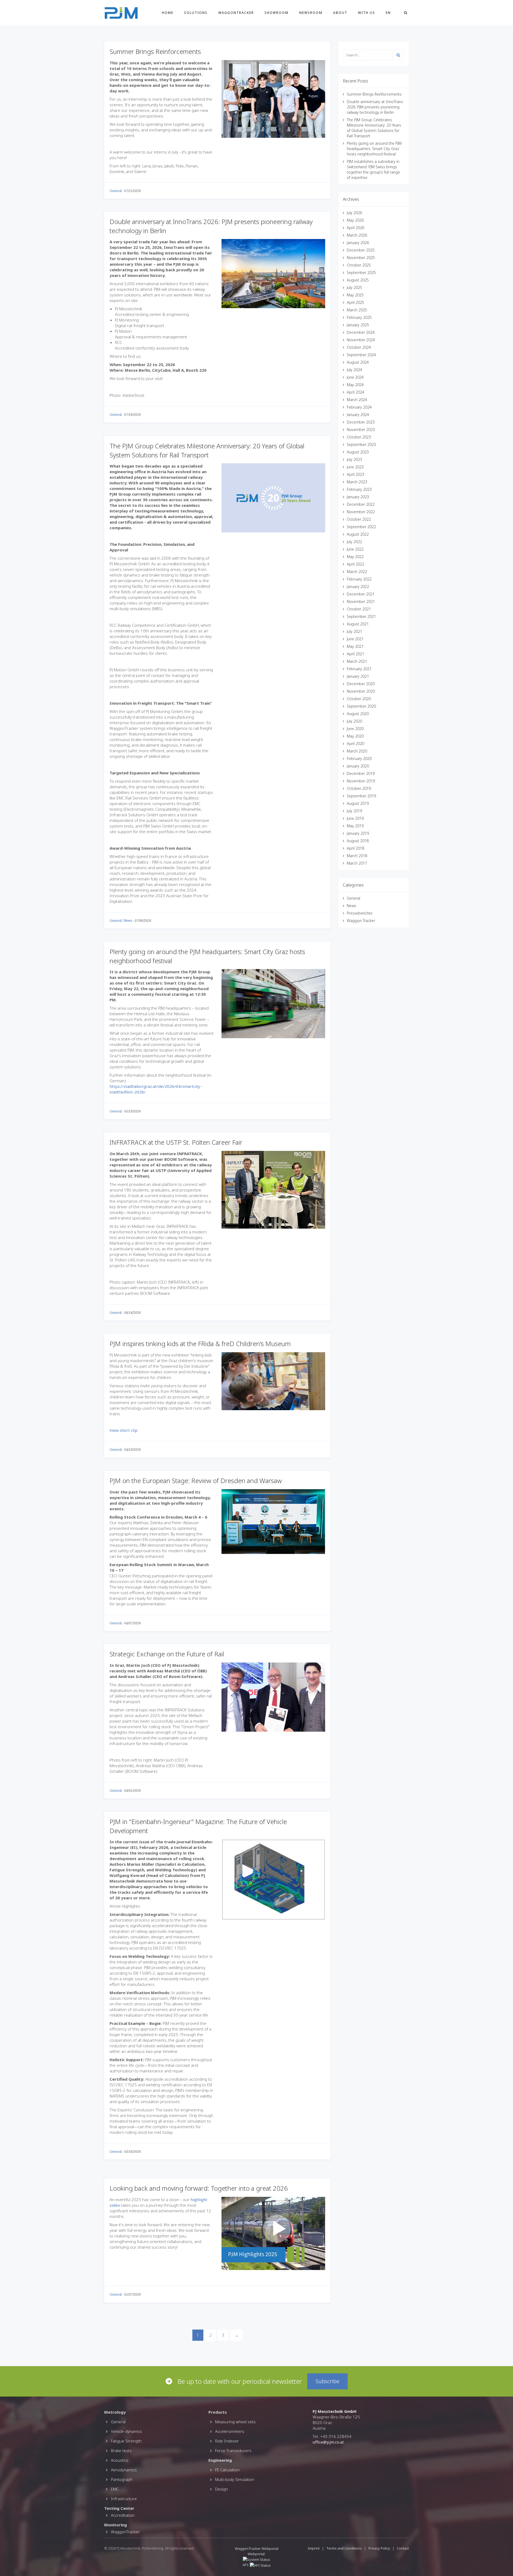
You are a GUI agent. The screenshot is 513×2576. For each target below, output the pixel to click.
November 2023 (361, 430)
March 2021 (357, 661)
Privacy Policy (379, 2548)
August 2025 (358, 280)
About (340, 13)
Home (168, 13)
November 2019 (361, 781)
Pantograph (122, 2479)
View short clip (124, 1430)
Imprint (314, 2548)
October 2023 (359, 437)
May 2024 (355, 385)
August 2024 (358, 362)
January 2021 (358, 676)
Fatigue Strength (126, 2441)
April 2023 (355, 474)
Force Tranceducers (233, 2450)
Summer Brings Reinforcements (155, 51)
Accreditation (123, 2515)
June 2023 (355, 467)
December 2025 (361, 250)
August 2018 (358, 841)
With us (367, 13)
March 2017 (357, 863)
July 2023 (354, 459)
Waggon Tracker (361, 921)
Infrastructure (124, 2499)
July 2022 (354, 542)
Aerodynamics (124, 2470)
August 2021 (358, 624)
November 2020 (361, 691)
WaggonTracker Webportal (257, 2548)
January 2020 (358, 766)
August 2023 (358, 452)
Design (221, 2489)
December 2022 (361, 504)
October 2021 (359, 609)
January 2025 (358, 325)
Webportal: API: (254, 2559)
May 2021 (355, 646)
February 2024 (359, 407)
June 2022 (355, 549)
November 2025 (361, 258)
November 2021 (361, 601)
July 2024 (354, 370)
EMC (115, 2489)
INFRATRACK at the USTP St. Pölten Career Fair (176, 1142)
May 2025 (355, 295)
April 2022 (355, 564)
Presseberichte (360, 913)
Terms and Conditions (344, 2548)
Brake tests (121, 2450)
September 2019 (361, 796)
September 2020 (361, 706)
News (128, 921)
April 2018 (355, 848)
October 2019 (359, 788)
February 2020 (359, 758)
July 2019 (354, 811)
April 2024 (355, 392)
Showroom (277, 13)
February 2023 (359, 489)
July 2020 (354, 721)
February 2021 (359, 669)
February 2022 (359, 579)
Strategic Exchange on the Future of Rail (167, 1654)
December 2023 (361, 422)
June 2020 (355, 729)
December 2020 (361, 684)
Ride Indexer (227, 2441)
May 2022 (355, 557)
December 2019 (361, 773)
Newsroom (311, 13)
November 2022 (361, 512)
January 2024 (358, 415)
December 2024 (361, 332)
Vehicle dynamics (127, 2431)
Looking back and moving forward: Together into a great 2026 (199, 2188)
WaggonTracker (236, 13)
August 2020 (358, 714)
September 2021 (361, 616)
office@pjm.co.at (328, 2442)
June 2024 (355, 377)
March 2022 (357, 572)
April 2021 (355, 654)
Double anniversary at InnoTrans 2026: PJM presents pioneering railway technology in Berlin (375, 107)
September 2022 (361, 527)
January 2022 (358, 587)
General (116, 191)
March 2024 (357, 400)
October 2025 (359, 265)
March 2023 (357, 482)
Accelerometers (230, 2431)
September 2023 (361, 444)
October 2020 (359, 699)
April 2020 (355, 744)
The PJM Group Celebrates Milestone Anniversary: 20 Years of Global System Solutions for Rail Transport (207, 450)
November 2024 (361, 340)
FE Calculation (227, 2470)
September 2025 (361, 273)
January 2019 (358, 833)
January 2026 (358, 243)
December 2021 (361, 594)
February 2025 (359, 317)
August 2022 (358, 534)
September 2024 (361, 355)
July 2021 (354, 631)
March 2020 (357, 751)
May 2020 (355, 736)
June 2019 (355, 818)
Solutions (196, 13)
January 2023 (358, 497)
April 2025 (355, 302)
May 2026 (355, 220)
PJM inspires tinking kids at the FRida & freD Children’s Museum (200, 1344)
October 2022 (359, 519)
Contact (403, 2548)
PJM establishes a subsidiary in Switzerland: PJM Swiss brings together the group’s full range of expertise (373, 169)
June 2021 (355, 639)
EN (388, 13)
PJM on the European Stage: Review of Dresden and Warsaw (196, 1481)
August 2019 (358, 803)
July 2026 (354, 213)
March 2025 (357, 310)
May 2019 (355, 826)
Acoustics (120, 2460)
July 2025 (354, 287)
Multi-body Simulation (235, 2479)
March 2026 (357, 235)
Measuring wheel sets (235, 2422)
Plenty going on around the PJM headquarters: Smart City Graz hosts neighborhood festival (374, 149)
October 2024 (359, 347)
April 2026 (355, 228)
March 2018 (357, 856)
